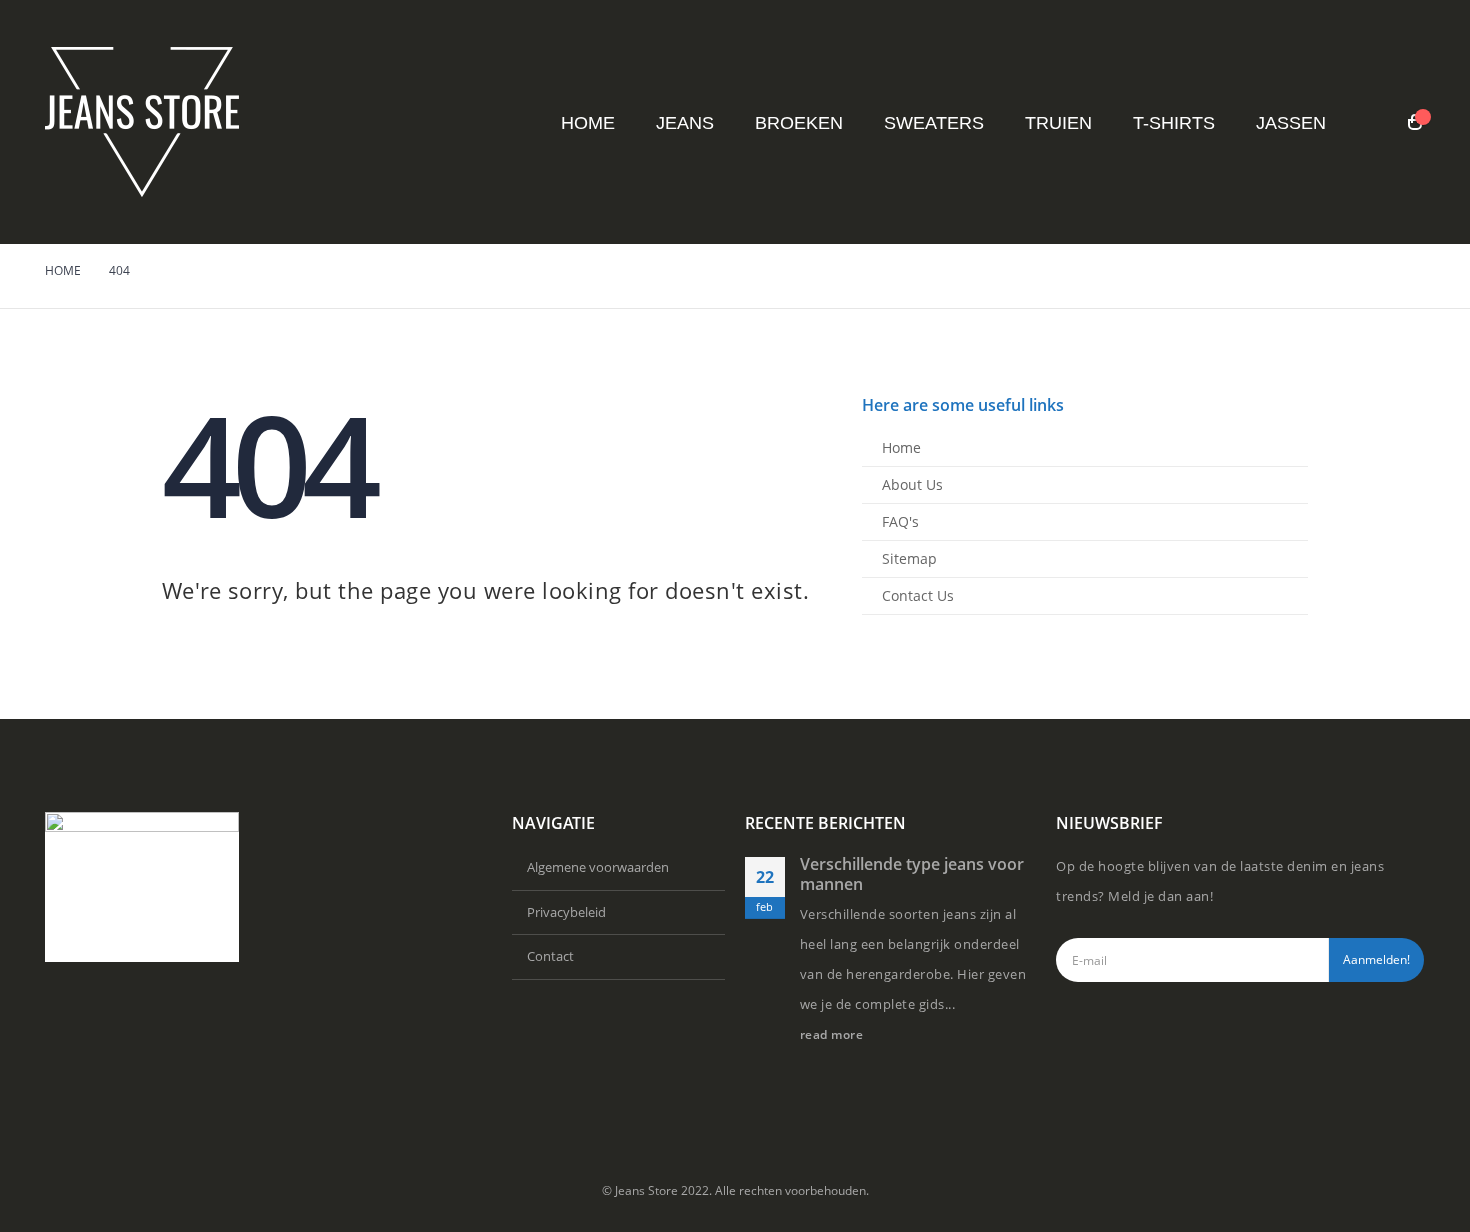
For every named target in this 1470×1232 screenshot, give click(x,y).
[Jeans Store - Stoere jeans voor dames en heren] (142, 122)
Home (588, 123)
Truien (1058, 123)
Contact (550, 956)
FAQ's (900, 521)
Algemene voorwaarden (598, 867)
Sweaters (934, 123)
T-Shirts (1174, 123)
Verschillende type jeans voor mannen (912, 874)
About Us (912, 484)
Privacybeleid (566, 912)
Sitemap (909, 558)
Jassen (1291, 123)
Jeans (685, 123)
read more (833, 1034)
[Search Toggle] (1375, 123)
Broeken (799, 123)
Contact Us (918, 595)
